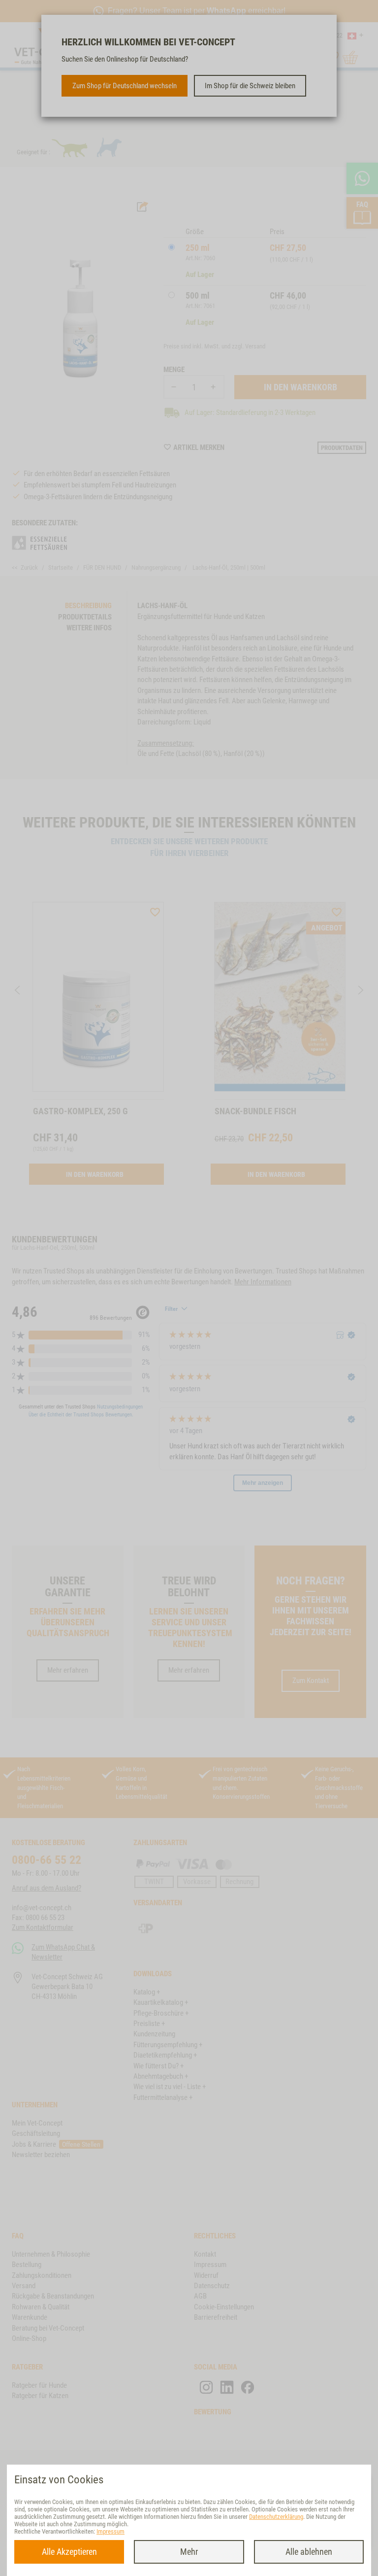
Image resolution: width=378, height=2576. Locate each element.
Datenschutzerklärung (276, 2517)
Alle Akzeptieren (69, 2552)
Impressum (110, 2531)
